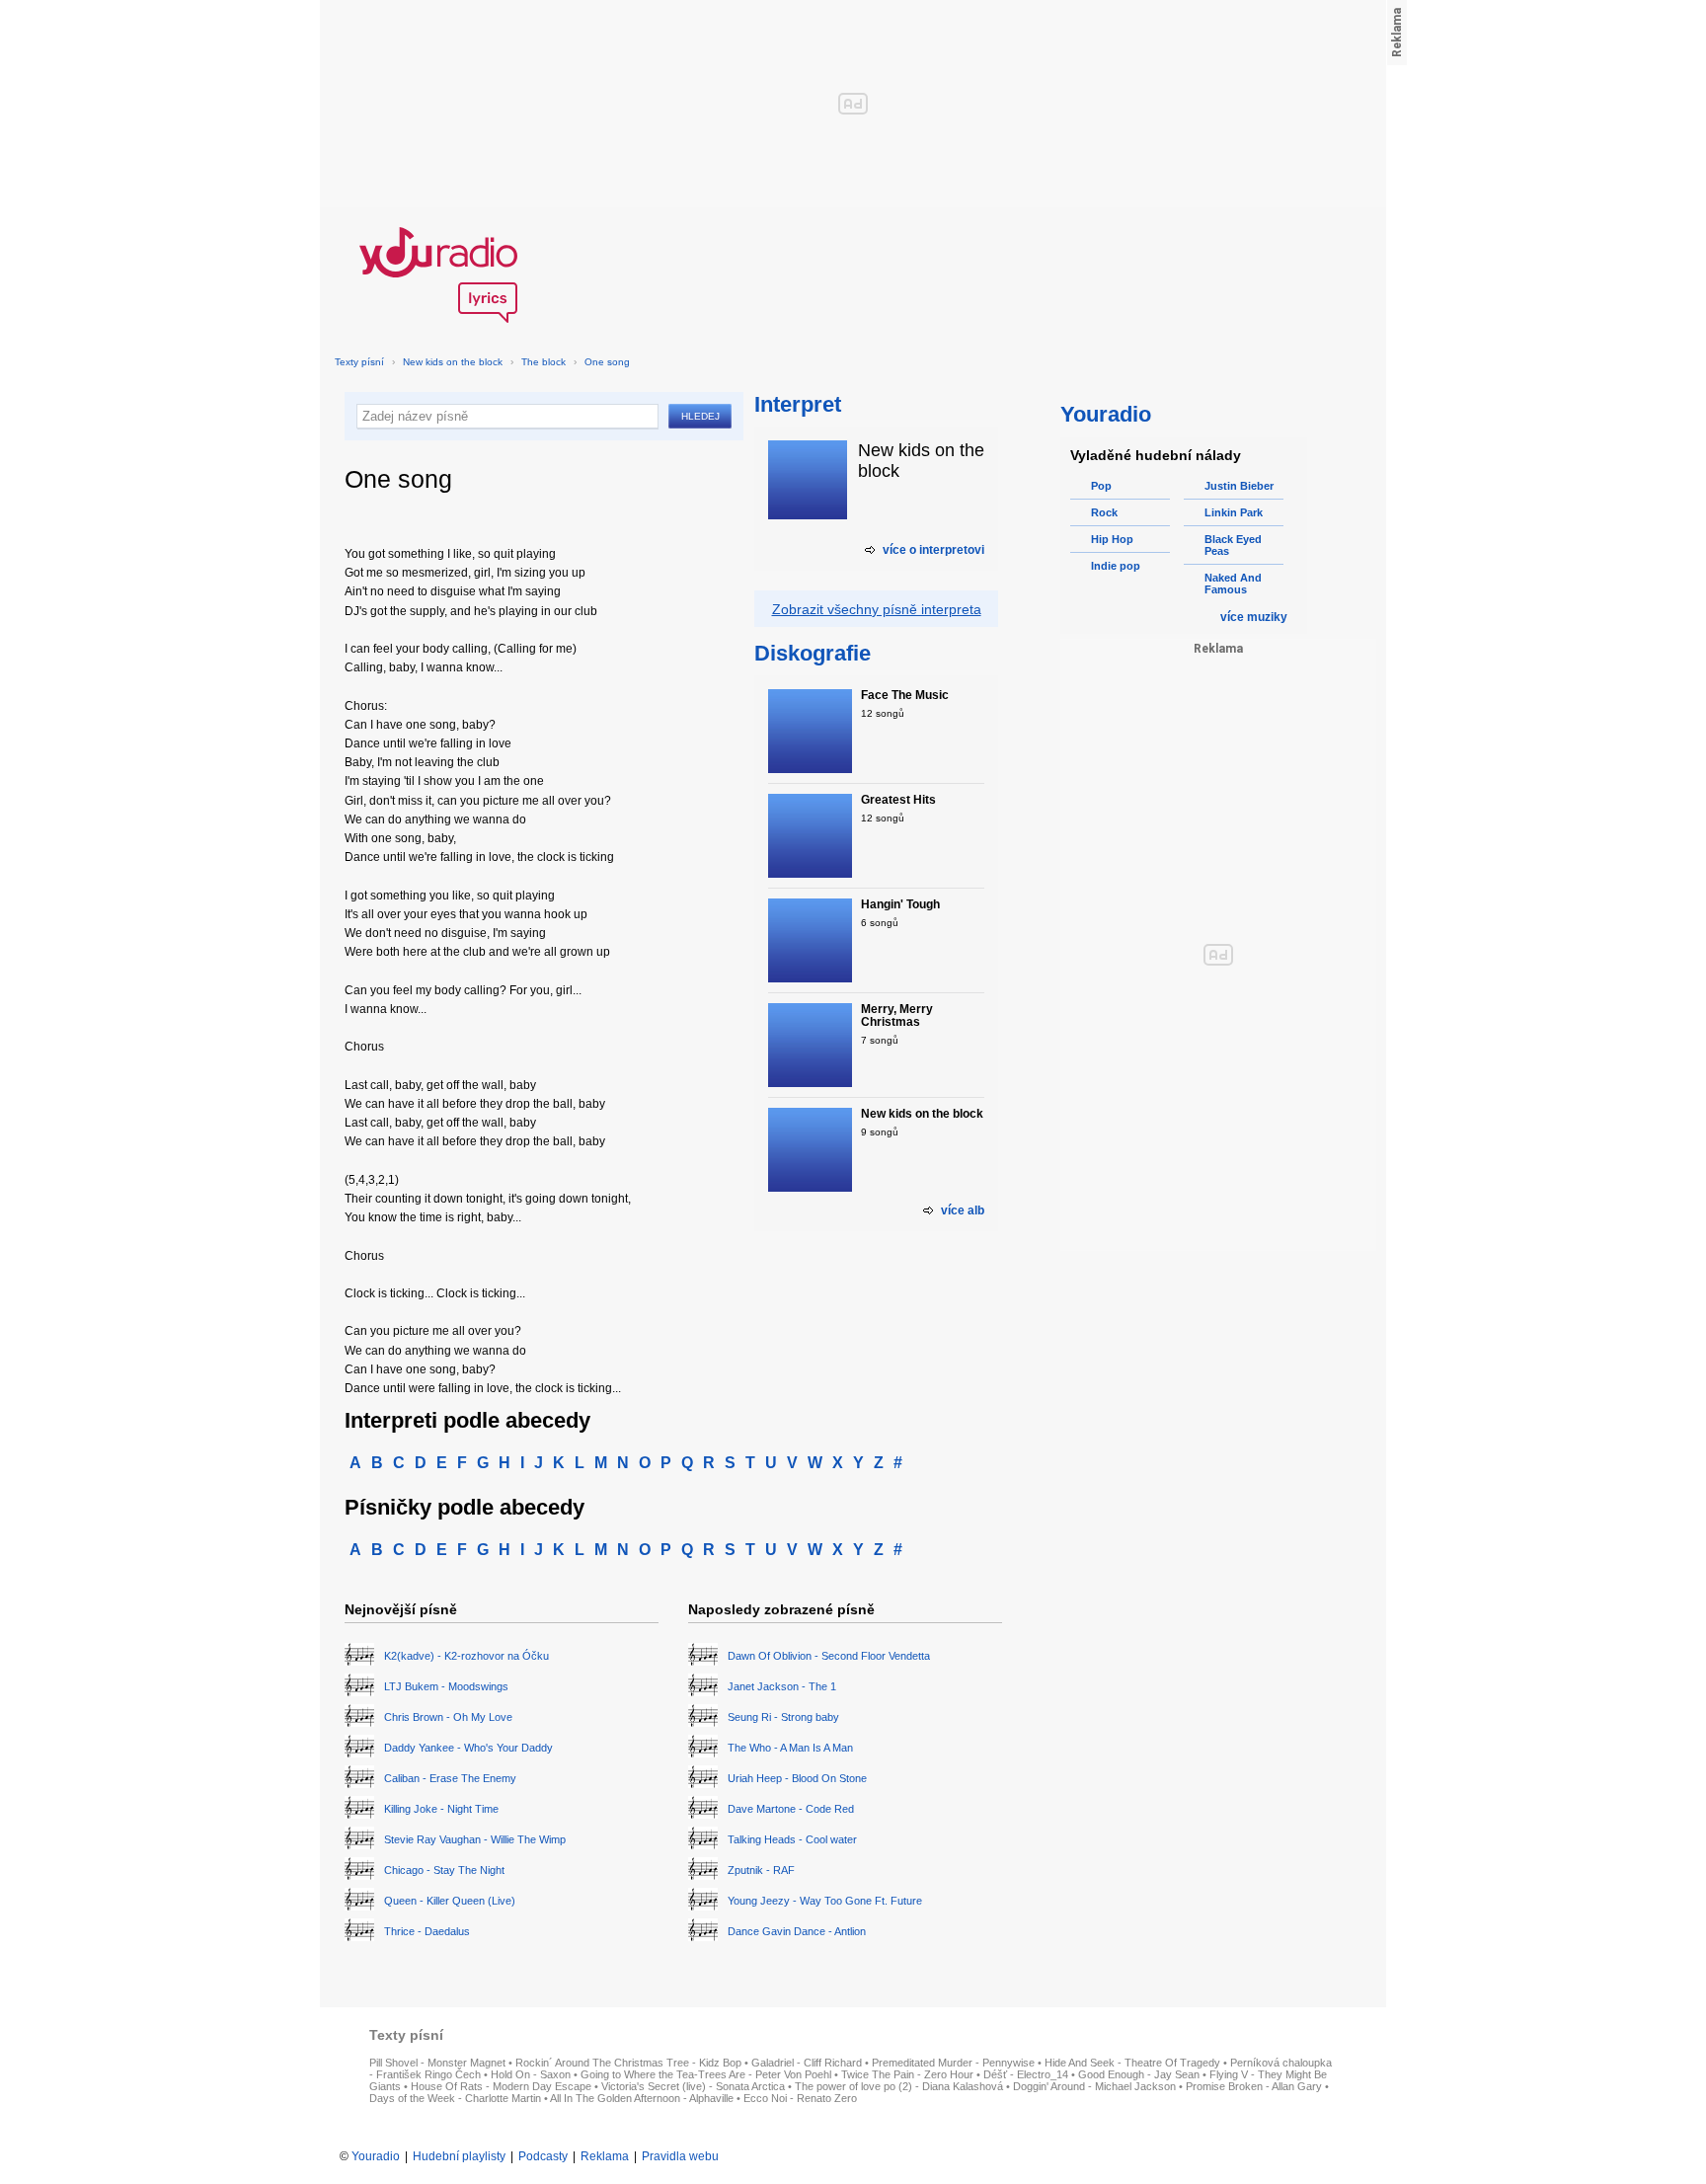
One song (607, 362)
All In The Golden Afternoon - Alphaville (642, 2098)
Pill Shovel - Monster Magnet (437, 2063)
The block (543, 362)
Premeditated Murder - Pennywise (953, 2063)
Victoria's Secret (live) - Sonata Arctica (693, 2086)
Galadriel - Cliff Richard (807, 2063)
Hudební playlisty (459, 2156)
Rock (1104, 512)
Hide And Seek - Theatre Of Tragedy (1132, 2063)
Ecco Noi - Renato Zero (800, 2098)
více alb (963, 1210)
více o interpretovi (933, 550)
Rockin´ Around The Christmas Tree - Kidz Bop (628, 2063)
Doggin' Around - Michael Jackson (1094, 2086)
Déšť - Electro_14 (1026, 2074)
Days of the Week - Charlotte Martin (455, 2098)
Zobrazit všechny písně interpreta (877, 609)
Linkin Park (1234, 512)
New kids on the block (453, 362)
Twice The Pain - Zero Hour (907, 2074)
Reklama (605, 2156)
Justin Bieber (1239, 486)
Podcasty (543, 2156)
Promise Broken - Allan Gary (1254, 2086)
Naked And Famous (1233, 584)
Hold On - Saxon (531, 2074)
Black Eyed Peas (1233, 545)
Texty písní (359, 362)
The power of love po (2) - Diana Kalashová (899, 2086)
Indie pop (1116, 566)
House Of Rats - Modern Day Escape (501, 2086)
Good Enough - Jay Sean (1139, 2074)
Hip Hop (1112, 539)
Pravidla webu (680, 2156)
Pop (1101, 486)
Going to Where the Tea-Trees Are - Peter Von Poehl (706, 2074)
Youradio (376, 2156)
